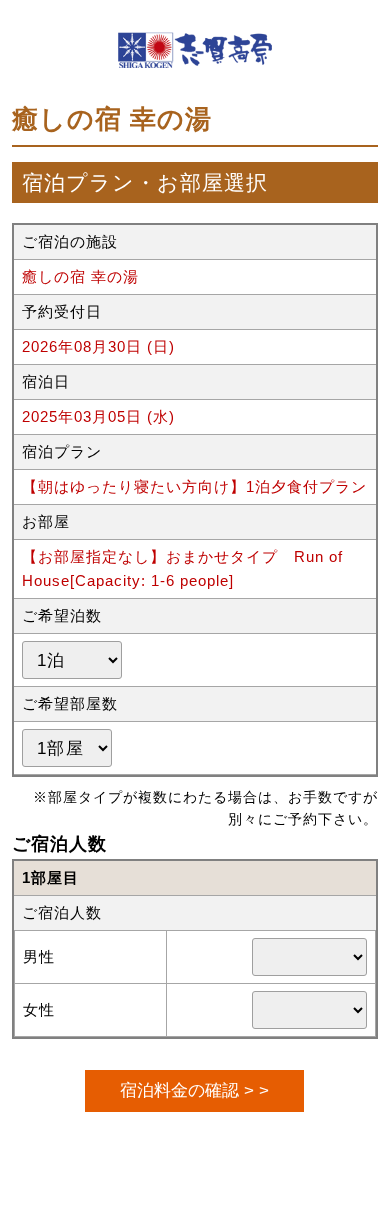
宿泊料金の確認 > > (194, 1090)
